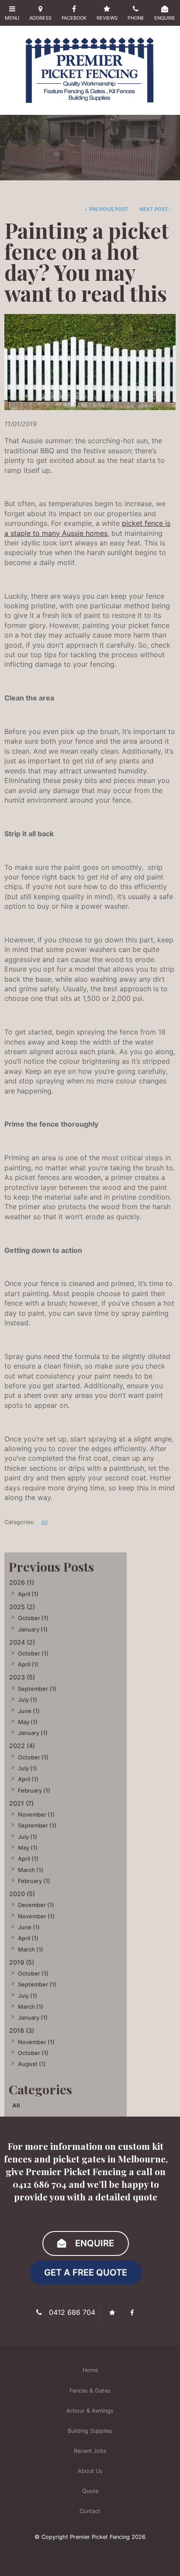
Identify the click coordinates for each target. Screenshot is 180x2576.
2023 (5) (22, 1677)
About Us (90, 2471)
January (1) (33, 1629)
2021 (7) (21, 1803)
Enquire (95, 2243)
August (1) (32, 2064)
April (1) (28, 1594)
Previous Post (108, 209)
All (16, 2105)
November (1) (36, 1814)
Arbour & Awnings (90, 2411)
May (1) (28, 1722)
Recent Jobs (90, 2451)
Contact (90, 2511)
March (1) (31, 1870)
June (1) (29, 1711)
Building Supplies (90, 2431)
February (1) (34, 1790)
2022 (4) (22, 1746)
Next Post (154, 209)
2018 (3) (22, 2030)
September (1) (37, 1689)
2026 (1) (22, 1582)
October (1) (33, 1618)
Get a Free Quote (86, 2272)
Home (90, 2370)
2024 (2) (22, 1642)
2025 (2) (22, 1607)
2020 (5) (22, 1894)
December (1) (36, 1905)
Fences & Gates (90, 2391)
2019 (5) (22, 1962)
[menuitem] (90, 2370)
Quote (90, 2491)
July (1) (28, 1700)
